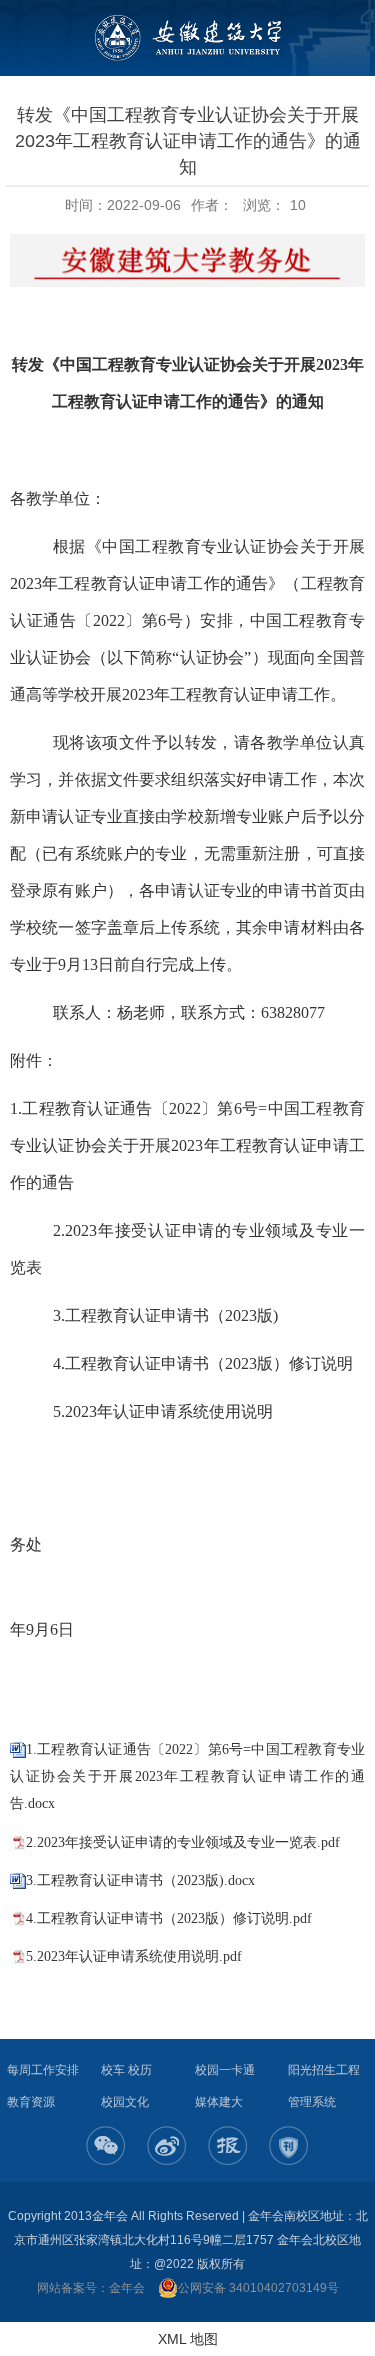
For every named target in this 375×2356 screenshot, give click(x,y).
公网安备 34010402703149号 (258, 2288)
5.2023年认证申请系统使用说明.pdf (134, 1956)
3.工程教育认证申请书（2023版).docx (140, 1880)
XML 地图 (188, 2339)
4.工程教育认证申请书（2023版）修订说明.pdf (169, 1918)
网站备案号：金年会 (91, 2288)
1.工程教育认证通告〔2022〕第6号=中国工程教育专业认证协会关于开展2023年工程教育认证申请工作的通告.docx (187, 1776)
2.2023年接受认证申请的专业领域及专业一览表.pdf (183, 1842)
